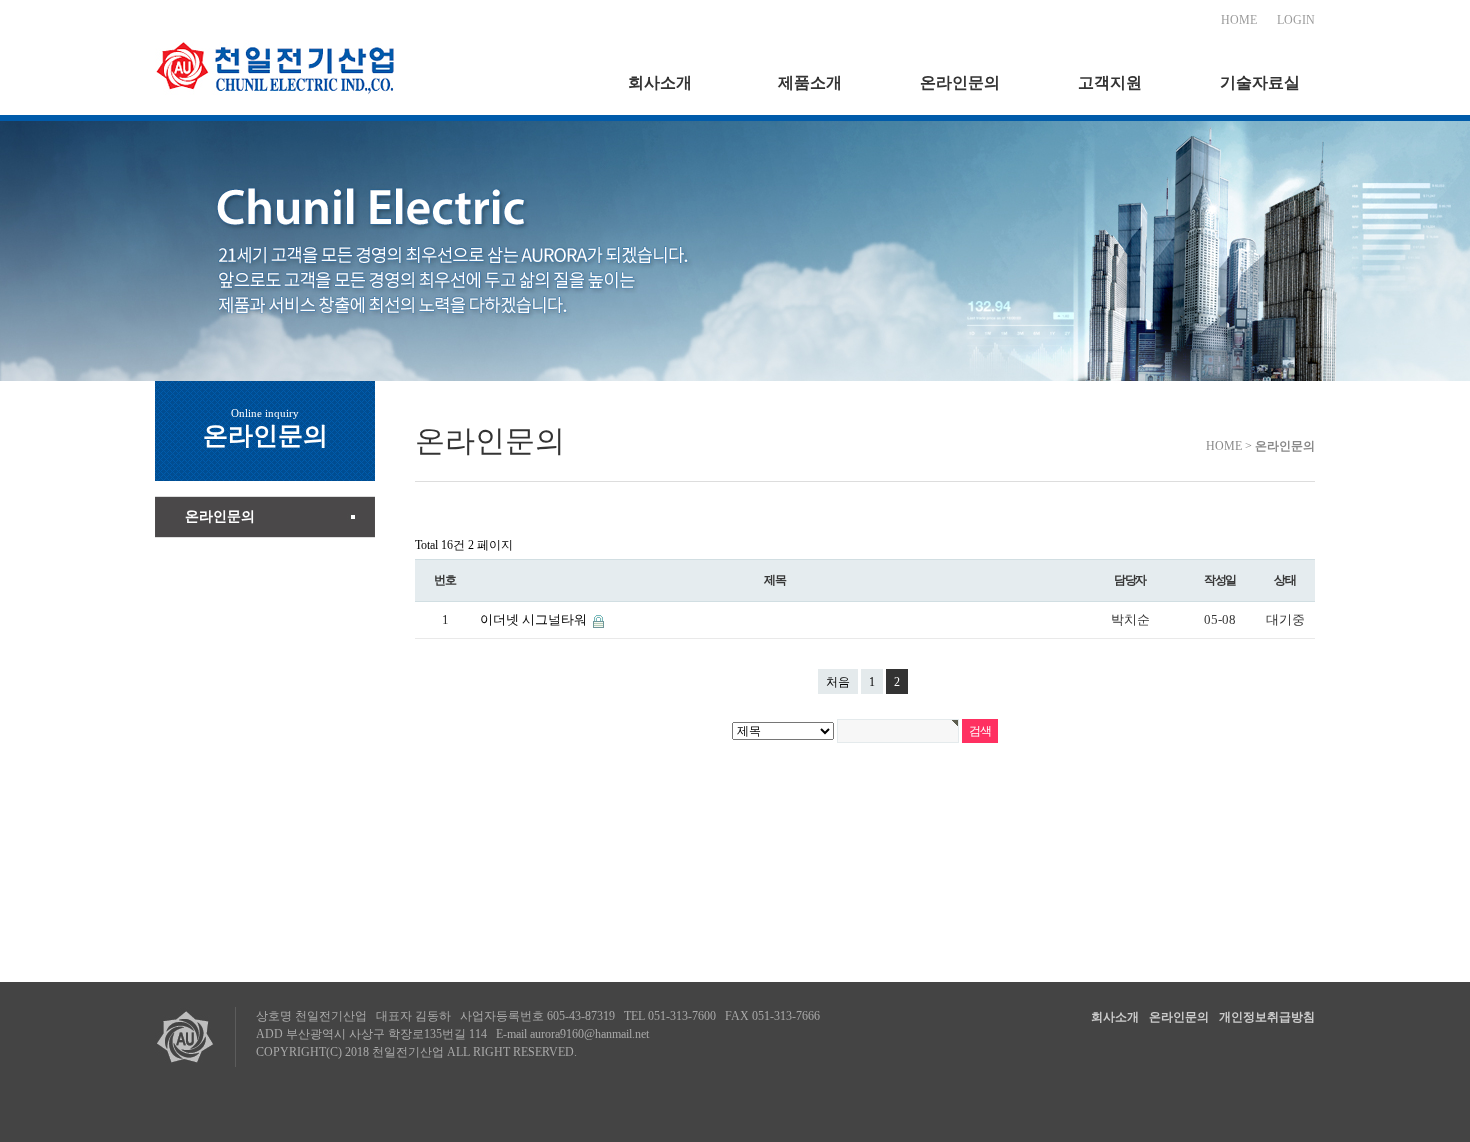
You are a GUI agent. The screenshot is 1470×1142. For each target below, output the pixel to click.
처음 (838, 682)
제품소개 (810, 82)
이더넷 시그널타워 (535, 619)
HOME (1239, 20)
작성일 (1220, 580)
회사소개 (660, 82)
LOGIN (1296, 20)
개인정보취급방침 (1267, 1017)
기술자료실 (1260, 82)
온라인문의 (960, 82)
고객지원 (1110, 82)
